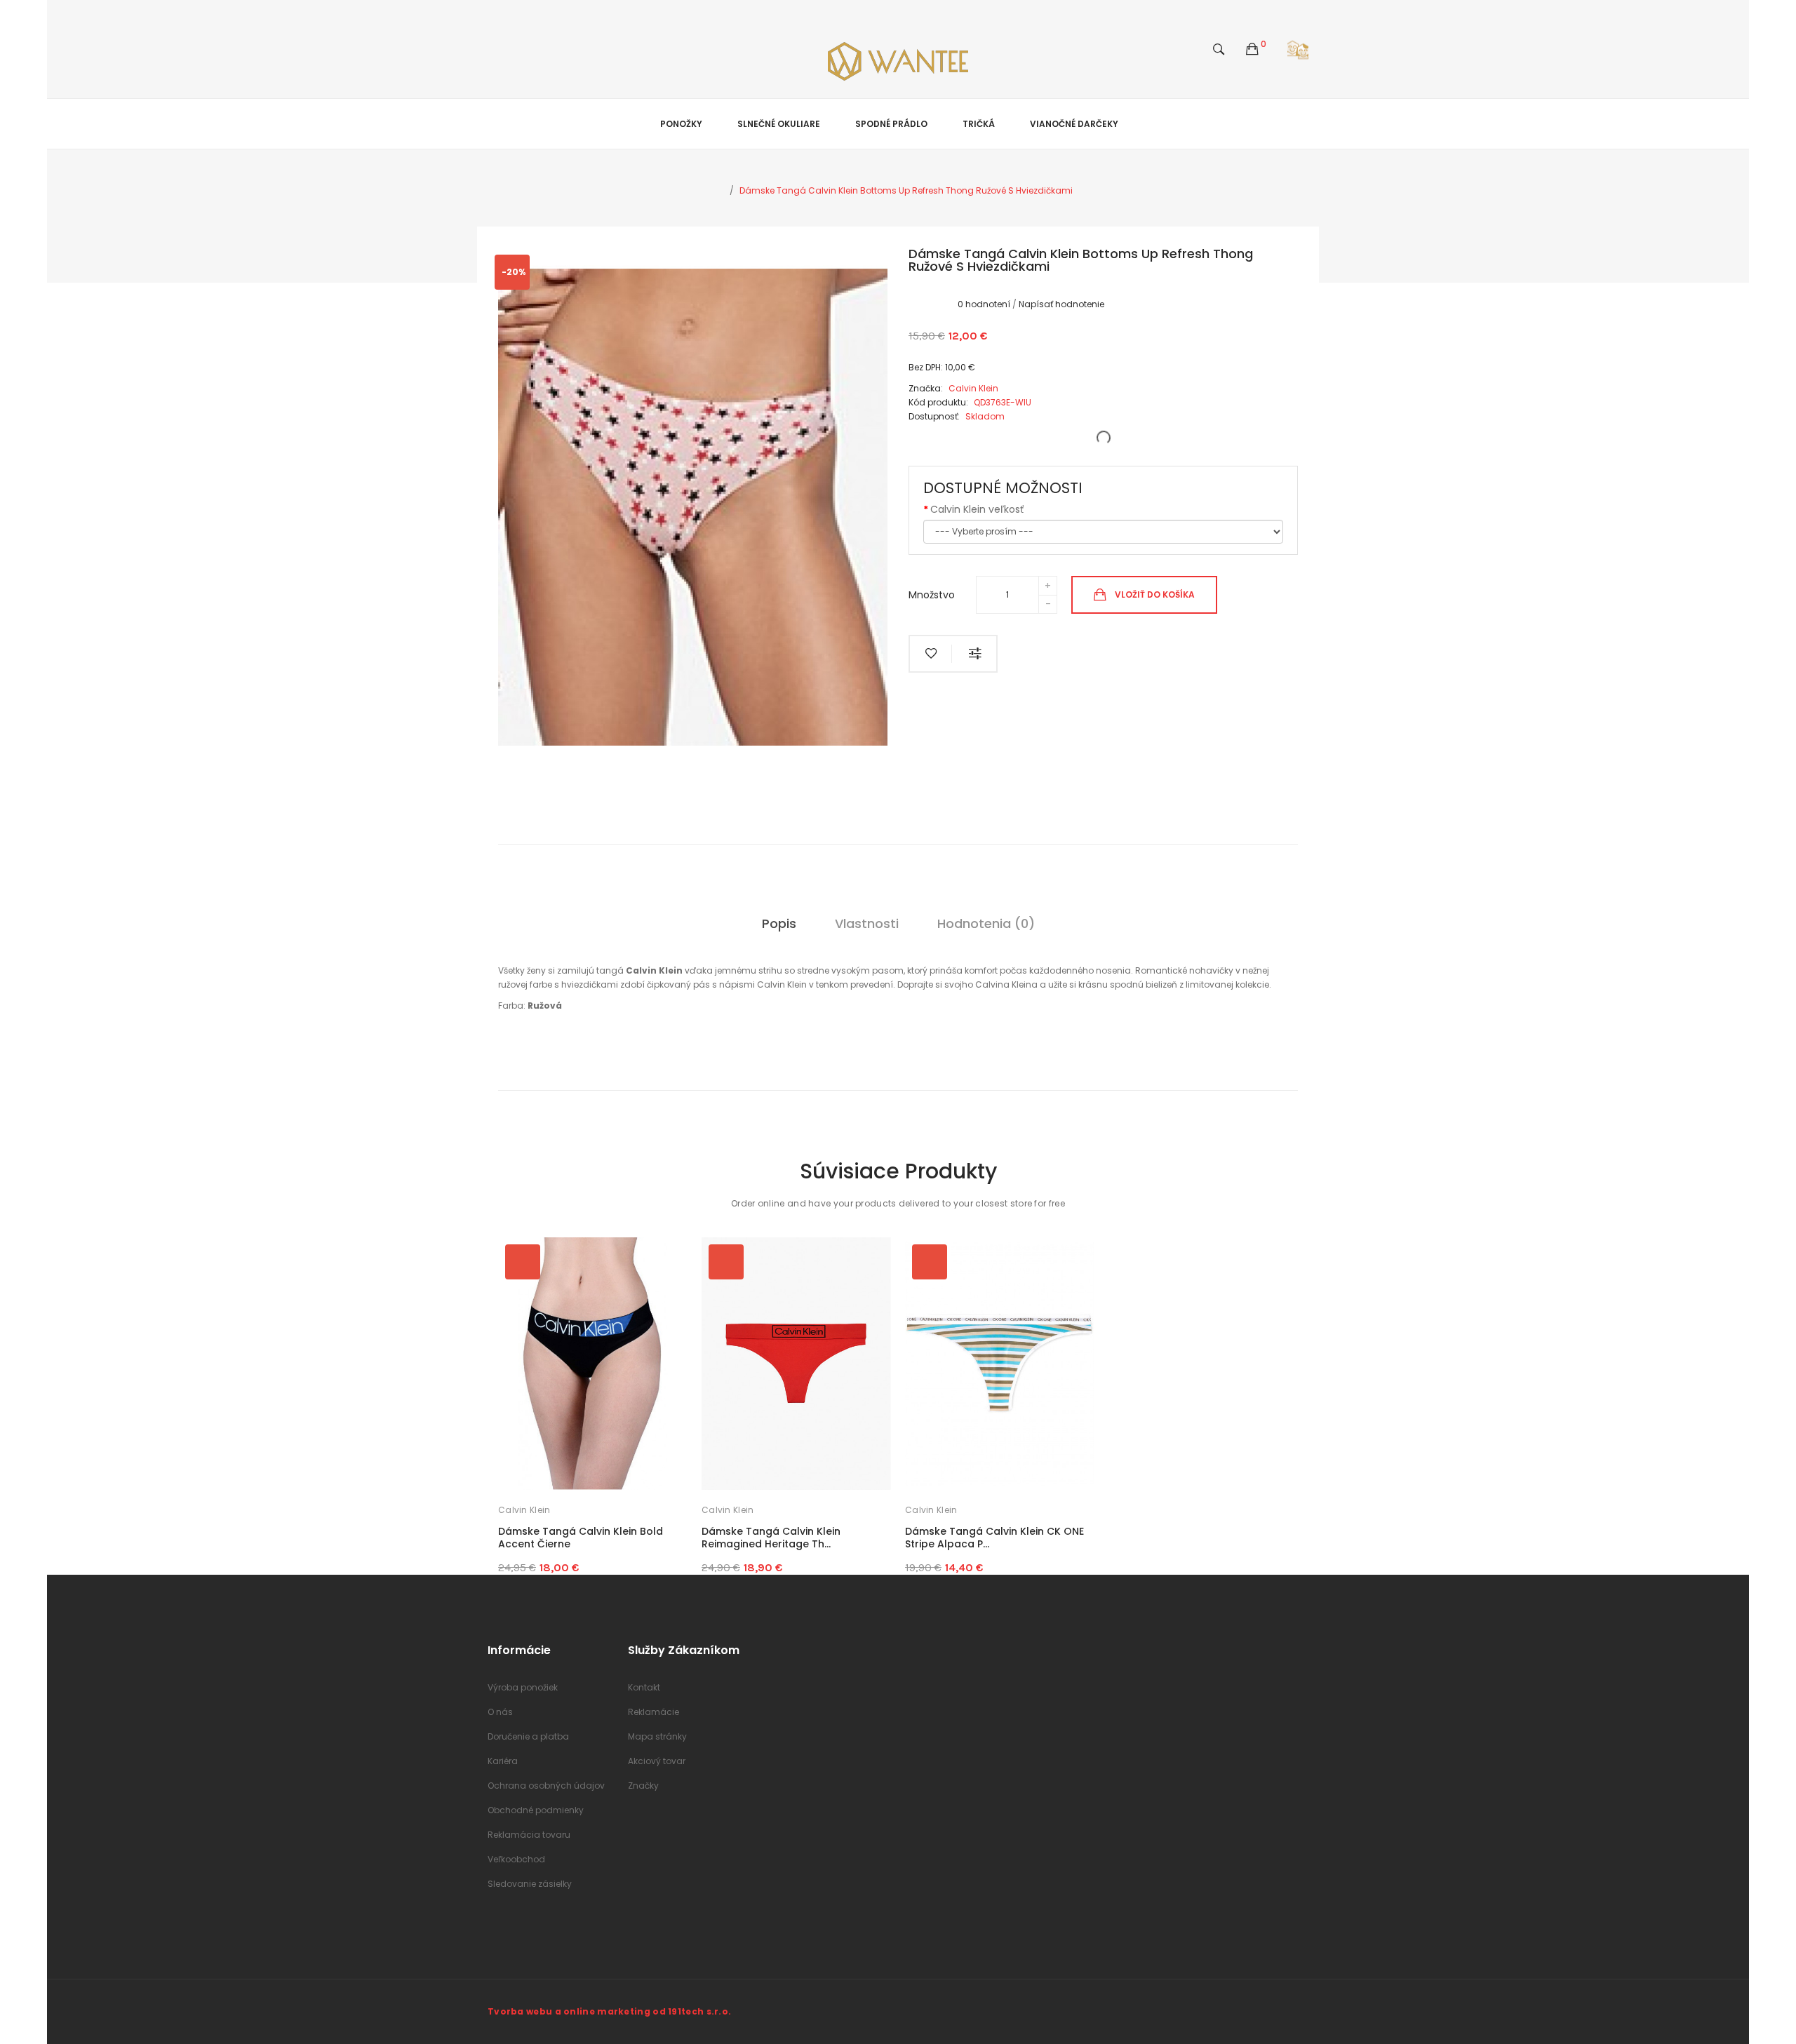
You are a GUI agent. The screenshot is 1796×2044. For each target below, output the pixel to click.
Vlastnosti (867, 923)
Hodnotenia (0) (986, 923)
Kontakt (644, 1687)
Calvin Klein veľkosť (977, 509)
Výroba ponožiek (523, 1687)
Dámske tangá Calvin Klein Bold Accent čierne (581, 1538)
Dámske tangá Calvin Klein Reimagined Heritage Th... (771, 1538)
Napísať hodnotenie (1061, 304)
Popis (779, 923)
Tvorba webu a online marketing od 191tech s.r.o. (609, 2011)
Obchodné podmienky (536, 1810)
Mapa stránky (657, 1736)
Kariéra (503, 1761)
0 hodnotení (984, 304)
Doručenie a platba (528, 1736)
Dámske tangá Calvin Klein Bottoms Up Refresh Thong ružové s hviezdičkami (906, 190)
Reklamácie (654, 1712)
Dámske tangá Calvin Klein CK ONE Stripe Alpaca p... (994, 1538)
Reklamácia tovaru (529, 1835)
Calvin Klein (524, 1510)
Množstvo (932, 595)
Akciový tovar (657, 1761)
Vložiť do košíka (1155, 594)
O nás (500, 1712)
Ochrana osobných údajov (546, 1786)
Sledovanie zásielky (530, 1884)
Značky (643, 1786)
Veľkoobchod (516, 1859)
